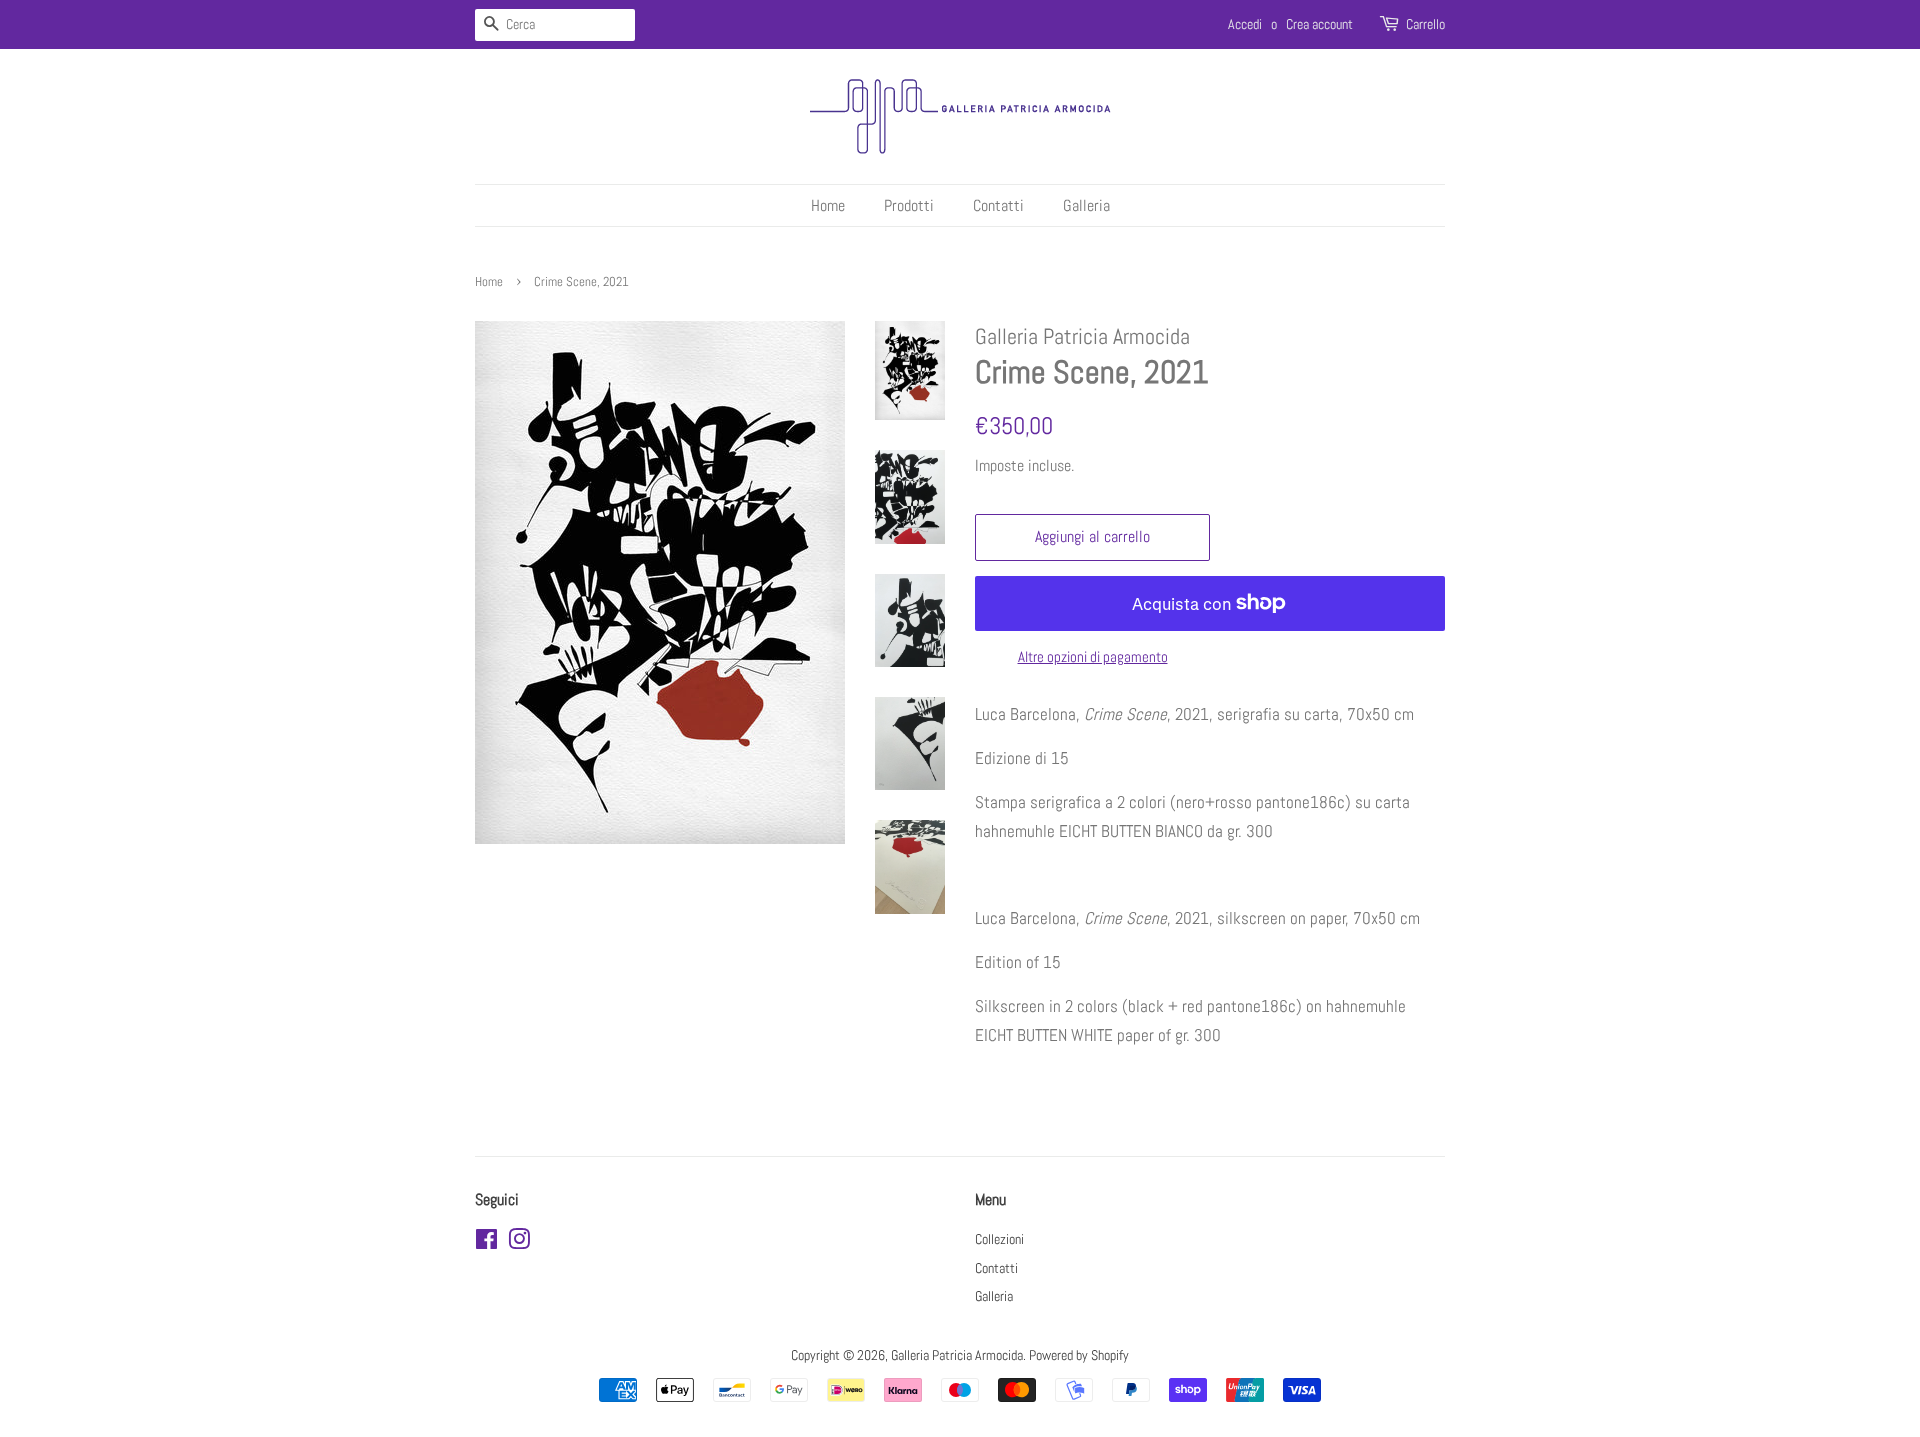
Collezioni (999, 1239)
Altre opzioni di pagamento (1093, 656)
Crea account (1319, 24)
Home (828, 205)
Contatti (998, 205)
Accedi (1245, 24)
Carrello (1425, 24)
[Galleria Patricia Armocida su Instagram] (519, 1243)
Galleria (1086, 205)
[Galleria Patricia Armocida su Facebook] (486, 1243)
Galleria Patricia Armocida (957, 1355)
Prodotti (909, 205)
